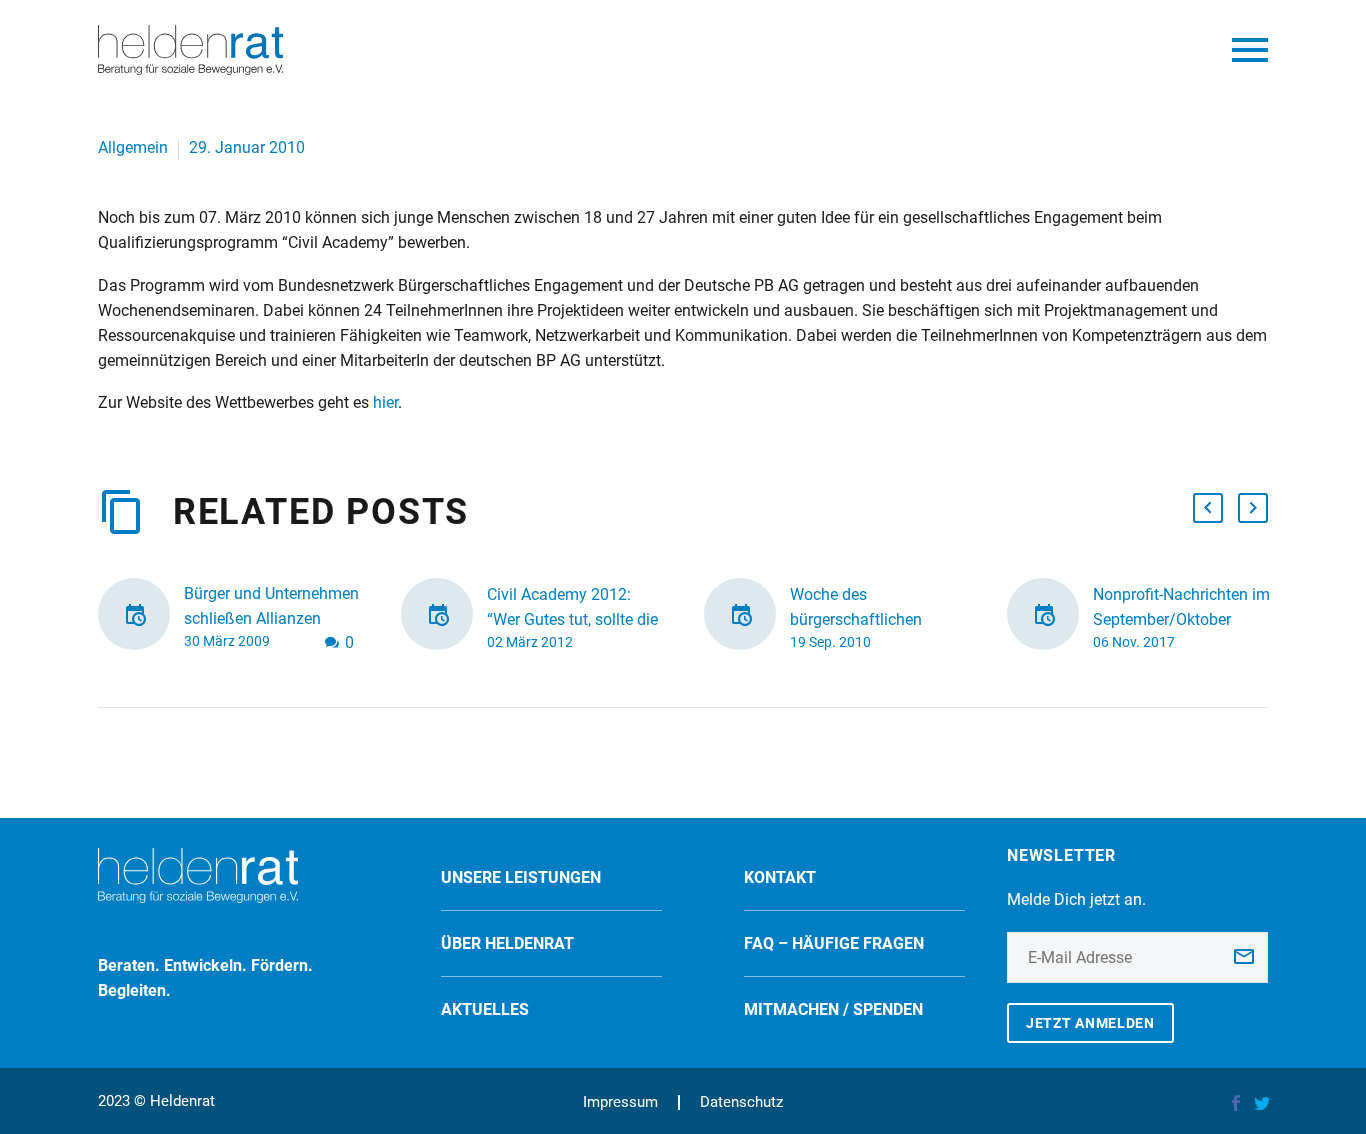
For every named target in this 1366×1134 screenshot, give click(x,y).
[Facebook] (1236, 1103)
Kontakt (780, 877)
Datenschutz (741, 1102)
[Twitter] (1262, 1103)
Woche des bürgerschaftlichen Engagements (856, 619)
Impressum (620, 1102)
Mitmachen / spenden (833, 1009)
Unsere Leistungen (521, 877)
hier (385, 402)
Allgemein (133, 147)
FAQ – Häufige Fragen (834, 943)
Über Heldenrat (507, 943)
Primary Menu (1250, 50)
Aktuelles (485, 1009)
